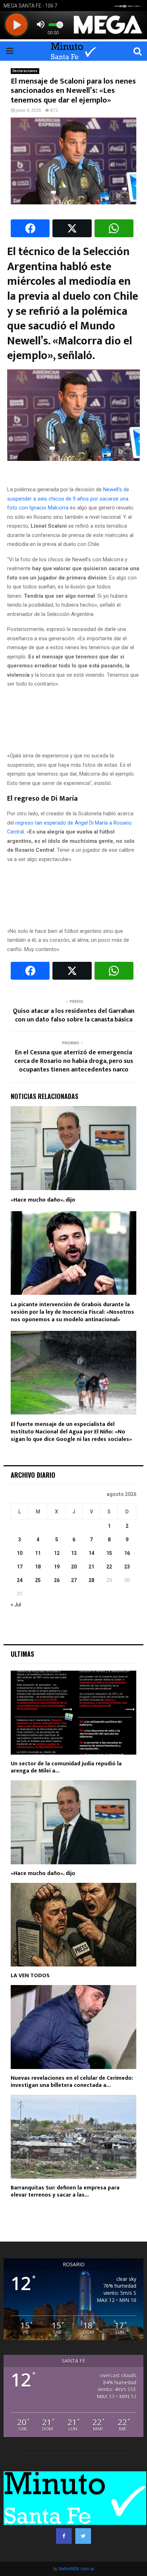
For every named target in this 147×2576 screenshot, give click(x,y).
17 (20, 1567)
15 (109, 1553)
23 (127, 1567)
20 (74, 1567)
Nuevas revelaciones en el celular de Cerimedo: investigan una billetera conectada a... (72, 2082)
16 (127, 1553)
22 (109, 1567)
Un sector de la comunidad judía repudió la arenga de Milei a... (66, 1767)
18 (38, 1567)
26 (57, 1580)
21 (91, 1567)
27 (74, 1580)
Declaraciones (25, 71)
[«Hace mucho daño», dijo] (73, 1822)
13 (74, 1553)
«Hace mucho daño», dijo (43, 1200)
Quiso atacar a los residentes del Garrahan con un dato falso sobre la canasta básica (74, 1015)
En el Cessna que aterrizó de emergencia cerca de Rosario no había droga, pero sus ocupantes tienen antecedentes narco (74, 1061)
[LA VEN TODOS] (73, 1925)
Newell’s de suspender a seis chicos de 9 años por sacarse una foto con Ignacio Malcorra (68, 499)
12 (57, 1553)
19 (57, 1567)
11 (38, 1553)
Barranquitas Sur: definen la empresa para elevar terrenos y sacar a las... (65, 2191)
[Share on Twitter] (72, 228)
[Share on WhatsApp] (114, 228)
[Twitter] (83, 2536)
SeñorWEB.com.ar (76, 2569)
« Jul (16, 1605)
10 (20, 1553)
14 (91, 1553)
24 (20, 1580)
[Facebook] (64, 2536)
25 (38, 1580)
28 (91, 1580)
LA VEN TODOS (30, 1976)
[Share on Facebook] (30, 228)
